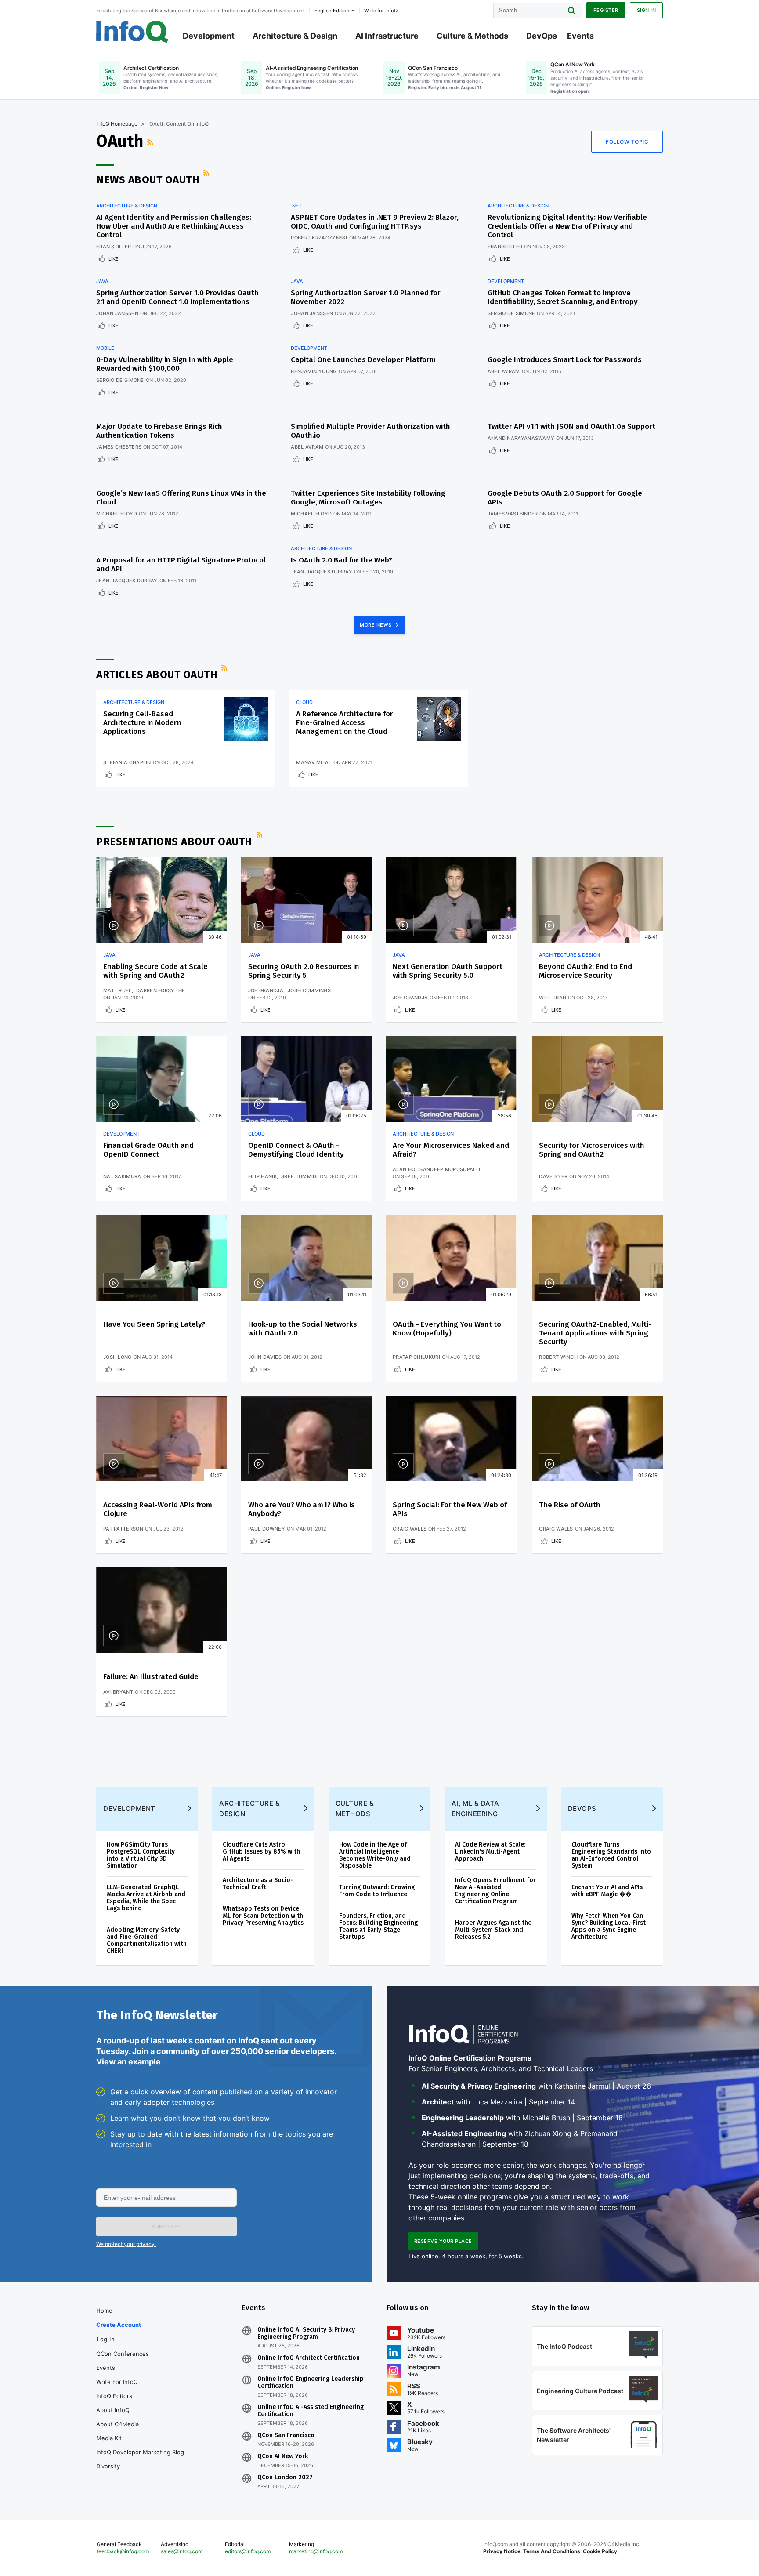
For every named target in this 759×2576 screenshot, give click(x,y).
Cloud (304, 702)
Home (104, 2311)
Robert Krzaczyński (319, 238)
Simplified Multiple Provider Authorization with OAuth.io (370, 431)
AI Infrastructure (387, 36)
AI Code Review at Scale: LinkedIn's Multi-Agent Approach (490, 1852)
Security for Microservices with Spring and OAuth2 (592, 1150)
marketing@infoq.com (316, 2551)
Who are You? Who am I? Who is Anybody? (302, 1509)
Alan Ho (404, 1169)
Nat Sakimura (122, 1176)
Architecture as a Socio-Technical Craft (258, 1884)
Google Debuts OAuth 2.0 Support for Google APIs (565, 498)
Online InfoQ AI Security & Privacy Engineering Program (306, 2333)
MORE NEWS (376, 625)
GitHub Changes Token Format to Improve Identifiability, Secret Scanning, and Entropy (563, 297)
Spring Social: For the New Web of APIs (450, 1509)
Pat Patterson (123, 1529)
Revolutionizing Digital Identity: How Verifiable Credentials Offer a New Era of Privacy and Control (567, 226)
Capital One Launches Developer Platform (363, 360)
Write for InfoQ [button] (381, 11)
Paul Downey (267, 1529)
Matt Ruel (117, 990)
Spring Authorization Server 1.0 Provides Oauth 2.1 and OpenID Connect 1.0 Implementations (177, 297)
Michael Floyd (117, 514)
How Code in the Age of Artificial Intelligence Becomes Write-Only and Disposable (375, 1855)
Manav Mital (314, 762)
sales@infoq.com (182, 2551)
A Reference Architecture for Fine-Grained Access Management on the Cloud (345, 723)
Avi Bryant (118, 1692)
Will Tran (553, 998)
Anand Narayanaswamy (521, 438)
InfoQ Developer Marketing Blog (140, 2452)
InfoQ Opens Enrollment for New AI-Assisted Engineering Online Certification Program (495, 1891)
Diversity (108, 2466)
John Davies (265, 1357)
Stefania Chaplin (127, 762)
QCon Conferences (123, 2354)
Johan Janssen (117, 313)
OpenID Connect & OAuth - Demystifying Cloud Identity (296, 1150)
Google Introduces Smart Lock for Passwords (565, 360)
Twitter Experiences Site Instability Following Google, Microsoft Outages (368, 498)
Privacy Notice (502, 2551)
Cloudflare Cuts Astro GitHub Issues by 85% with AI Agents (261, 1852)
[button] (166, 2227)
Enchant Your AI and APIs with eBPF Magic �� (607, 1891)
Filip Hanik (262, 1176)
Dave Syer (553, 1176)
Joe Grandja (266, 990)
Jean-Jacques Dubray (127, 581)
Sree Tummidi (300, 1176)
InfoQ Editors (114, 2396)
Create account (119, 2325)
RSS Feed (151, 142)
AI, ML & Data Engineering (475, 1809)
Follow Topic (627, 142)
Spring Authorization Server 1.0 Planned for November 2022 (366, 297)
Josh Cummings (309, 990)
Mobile (105, 348)
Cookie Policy (600, 2551)
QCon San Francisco (286, 2435)
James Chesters (119, 447)
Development (209, 36)
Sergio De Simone (511, 313)
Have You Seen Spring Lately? (154, 1324)
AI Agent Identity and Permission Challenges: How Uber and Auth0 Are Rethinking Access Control (174, 226)
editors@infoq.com (248, 2551)
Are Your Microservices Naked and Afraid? (451, 1150)
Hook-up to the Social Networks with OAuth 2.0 (303, 1329)
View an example (128, 2062)
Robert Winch (558, 1357)
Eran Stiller (114, 247)
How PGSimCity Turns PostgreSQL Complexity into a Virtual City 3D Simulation (141, 1855)
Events (580, 36)
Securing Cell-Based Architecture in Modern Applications (142, 723)
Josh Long (117, 1357)
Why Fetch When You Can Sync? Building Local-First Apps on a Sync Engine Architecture (609, 1926)
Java (102, 281)
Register (606, 10)
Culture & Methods (472, 36)
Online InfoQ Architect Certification (309, 2358)
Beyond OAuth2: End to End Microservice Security (586, 971)
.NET (296, 206)
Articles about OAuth (157, 675)
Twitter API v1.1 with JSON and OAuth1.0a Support (571, 426)
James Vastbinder (513, 514)
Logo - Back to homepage (132, 32)
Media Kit (109, 2438)
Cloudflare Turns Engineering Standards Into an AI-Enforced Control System (611, 1855)
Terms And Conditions (552, 2551)
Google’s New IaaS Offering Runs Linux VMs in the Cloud (181, 498)
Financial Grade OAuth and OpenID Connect (148, 1150)
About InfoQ (113, 2410)
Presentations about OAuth (174, 842)
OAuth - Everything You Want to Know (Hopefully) (447, 1329)
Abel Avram (504, 371)
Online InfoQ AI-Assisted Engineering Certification (311, 2411)
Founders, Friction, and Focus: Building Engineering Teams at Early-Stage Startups (378, 1926)
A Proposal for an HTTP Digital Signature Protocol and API (181, 564)
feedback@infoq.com (123, 2551)
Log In (106, 2339)
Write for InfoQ (117, 2382)
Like (114, 259)
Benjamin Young (314, 371)
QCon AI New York (283, 2456)
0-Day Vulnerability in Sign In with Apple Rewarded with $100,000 (165, 364)
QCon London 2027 (285, 2478)
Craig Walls (410, 1529)
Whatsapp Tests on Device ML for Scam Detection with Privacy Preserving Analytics (263, 1916)
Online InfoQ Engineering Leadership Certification (311, 2383)
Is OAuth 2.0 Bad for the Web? (342, 560)
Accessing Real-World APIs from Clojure (158, 1509)
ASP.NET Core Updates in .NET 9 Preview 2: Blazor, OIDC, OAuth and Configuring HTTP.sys (375, 222)
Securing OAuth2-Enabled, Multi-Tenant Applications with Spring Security (595, 1333)
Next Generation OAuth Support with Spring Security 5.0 (448, 971)
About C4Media (117, 2424)
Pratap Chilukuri (416, 1357)
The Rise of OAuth (570, 1505)
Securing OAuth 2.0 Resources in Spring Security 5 (304, 971)
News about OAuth (148, 180)
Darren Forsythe (161, 990)
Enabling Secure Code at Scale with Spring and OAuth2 (155, 971)
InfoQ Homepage (117, 124)
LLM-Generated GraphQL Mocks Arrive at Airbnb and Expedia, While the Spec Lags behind (146, 1898)
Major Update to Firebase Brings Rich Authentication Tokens (159, 431)
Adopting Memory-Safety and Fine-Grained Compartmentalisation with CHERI (147, 1940)
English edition (332, 11)
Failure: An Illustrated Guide (151, 1677)
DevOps (542, 36)
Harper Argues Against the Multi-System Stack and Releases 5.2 (493, 1930)
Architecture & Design (295, 36)
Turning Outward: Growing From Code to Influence (377, 1891)
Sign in (647, 10)
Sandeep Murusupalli (450, 1169)
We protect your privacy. (126, 2244)
